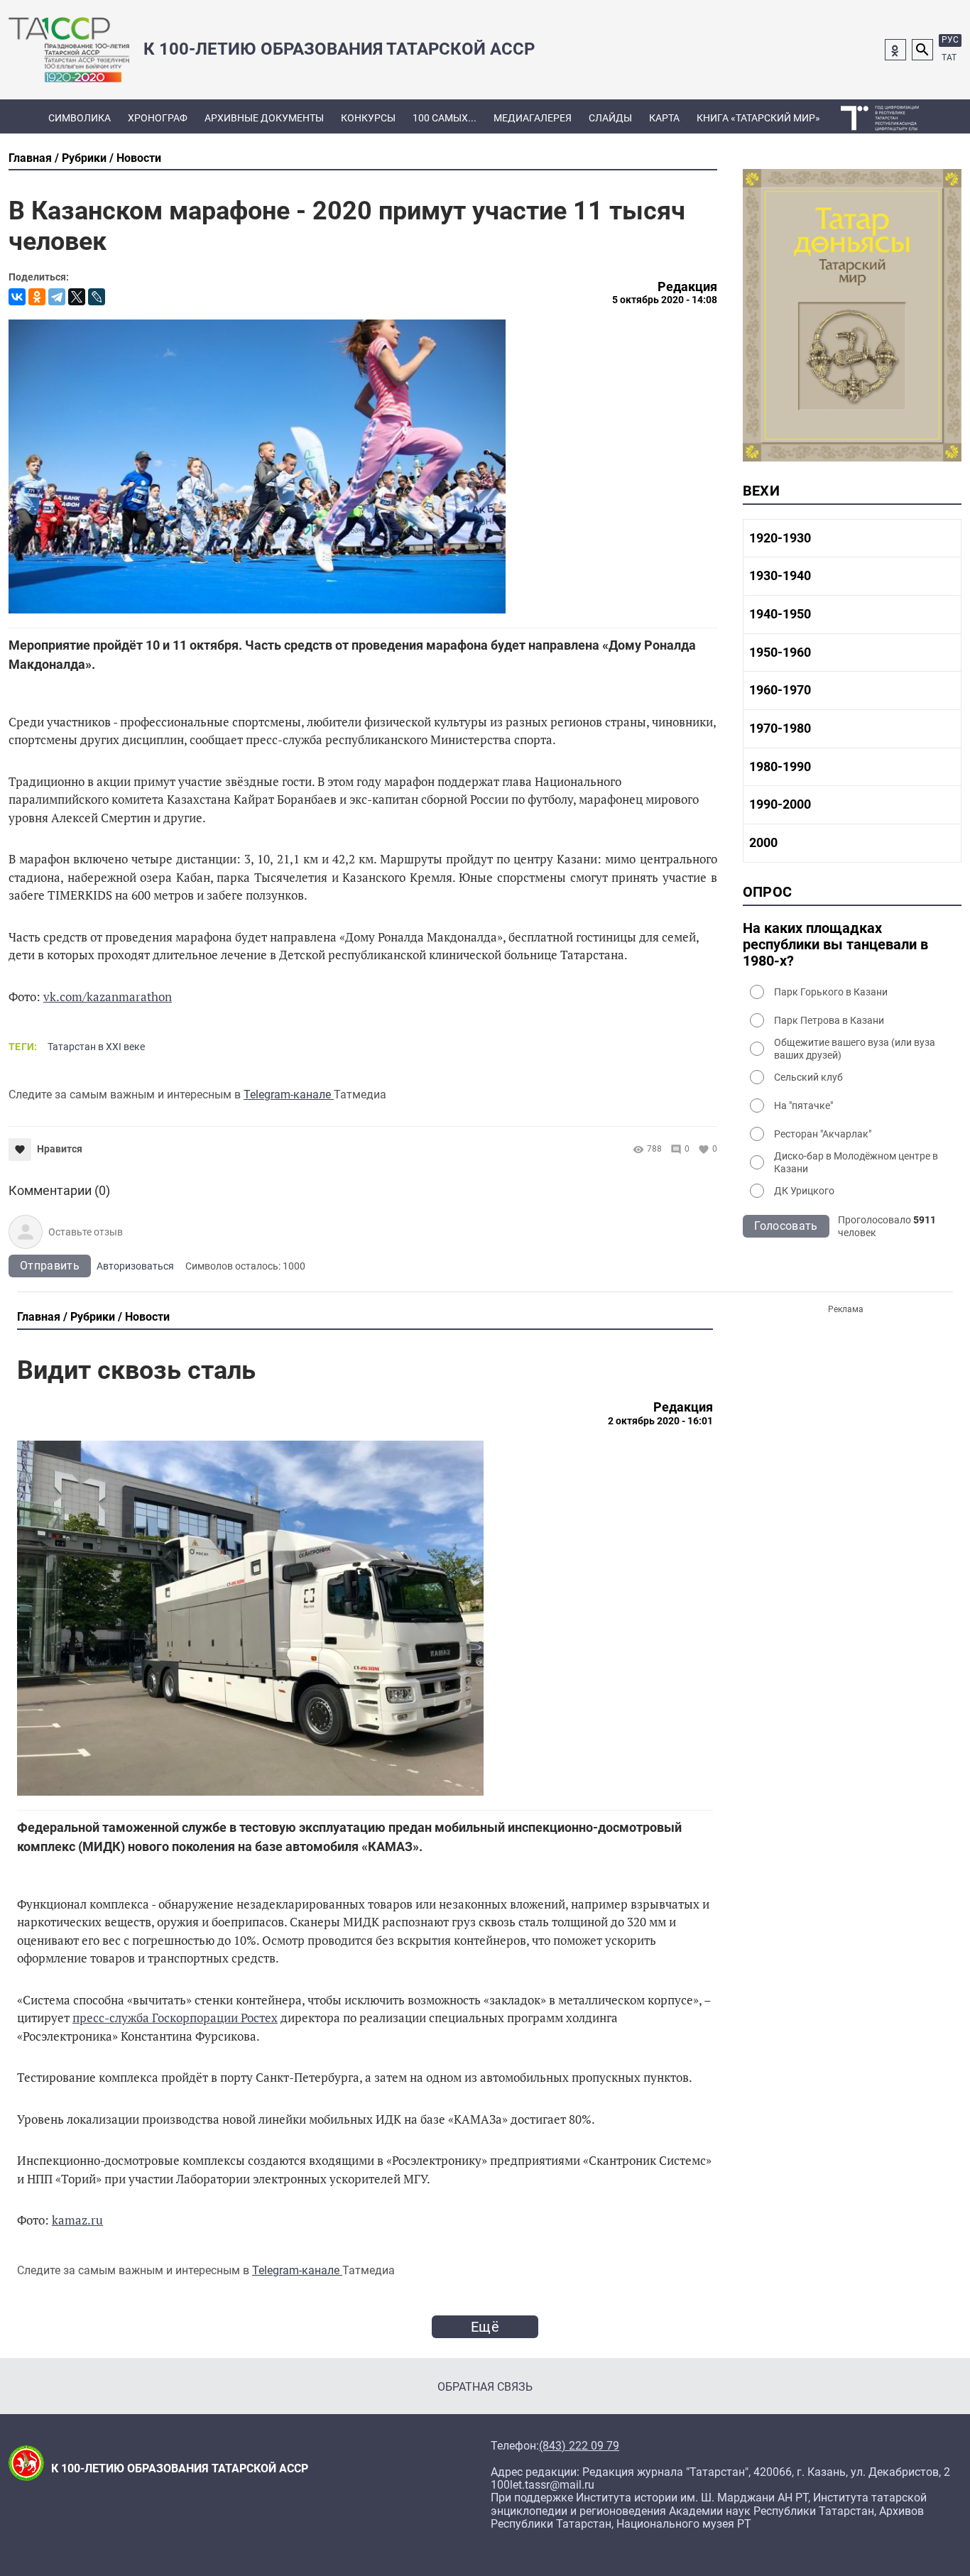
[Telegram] (57, 297)
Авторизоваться (135, 1266)
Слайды (610, 118)
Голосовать (786, 1226)
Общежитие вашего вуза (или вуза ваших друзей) (855, 1049)
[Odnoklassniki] (895, 50)
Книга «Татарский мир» (758, 118)
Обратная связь (485, 2387)
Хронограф (158, 118)
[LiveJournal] (97, 297)
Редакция (687, 287)
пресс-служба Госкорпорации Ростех (175, 2018)
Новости (139, 158)
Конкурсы (368, 118)
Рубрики (84, 158)
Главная (30, 158)
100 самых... (445, 118)
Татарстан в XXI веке (96, 1047)
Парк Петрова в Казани (829, 1020)
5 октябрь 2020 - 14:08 (665, 300)
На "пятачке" (803, 1106)
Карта (664, 118)
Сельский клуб (808, 1077)
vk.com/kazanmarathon (108, 997)
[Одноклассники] (37, 297)
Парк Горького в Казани (831, 992)
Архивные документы (264, 118)
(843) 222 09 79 (579, 2446)
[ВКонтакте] (17, 297)
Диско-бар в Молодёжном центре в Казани (856, 1162)
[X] (77, 297)
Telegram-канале (289, 1095)
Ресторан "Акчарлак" (823, 1134)
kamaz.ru (77, 2220)
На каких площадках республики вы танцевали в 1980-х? (835, 945)
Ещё (485, 2327)
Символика (80, 118)
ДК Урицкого (804, 1191)
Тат (949, 58)
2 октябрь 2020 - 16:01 (660, 1421)
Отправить (50, 1266)
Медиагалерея (533, 118)
